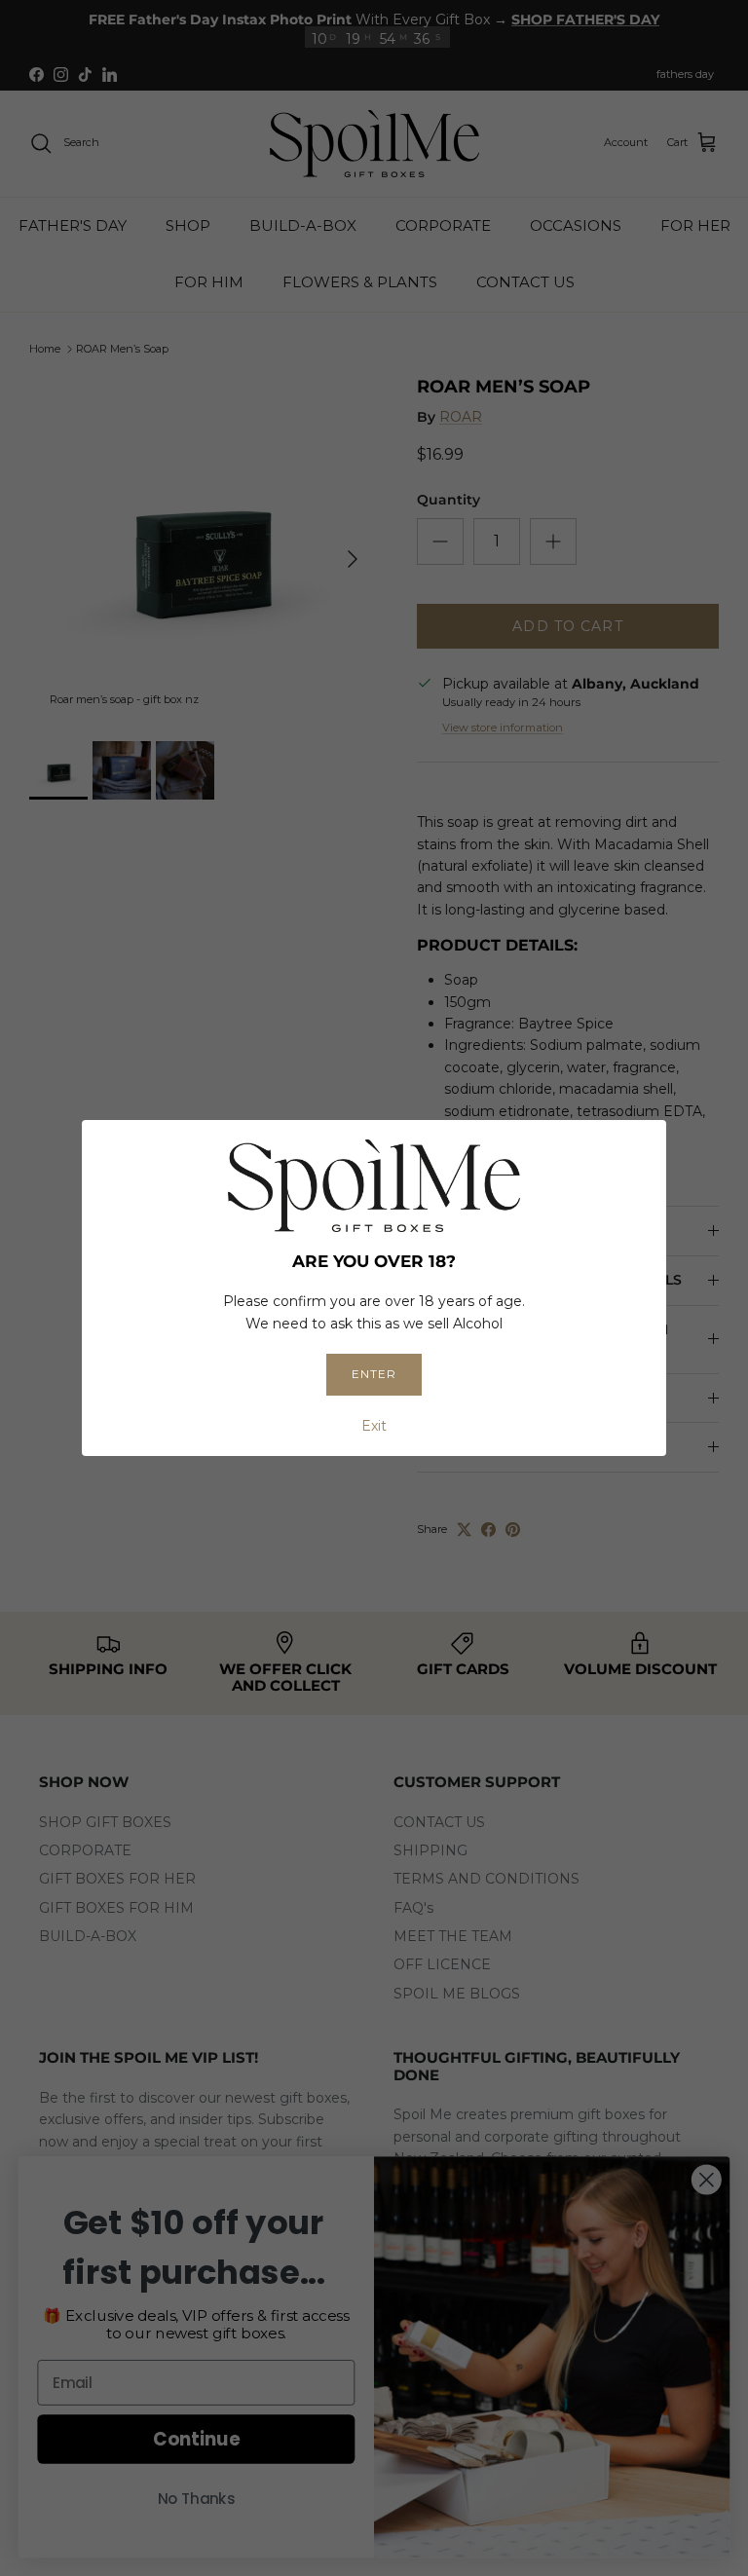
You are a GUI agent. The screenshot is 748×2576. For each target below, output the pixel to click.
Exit (374, 1426)
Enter (374, 1374)
